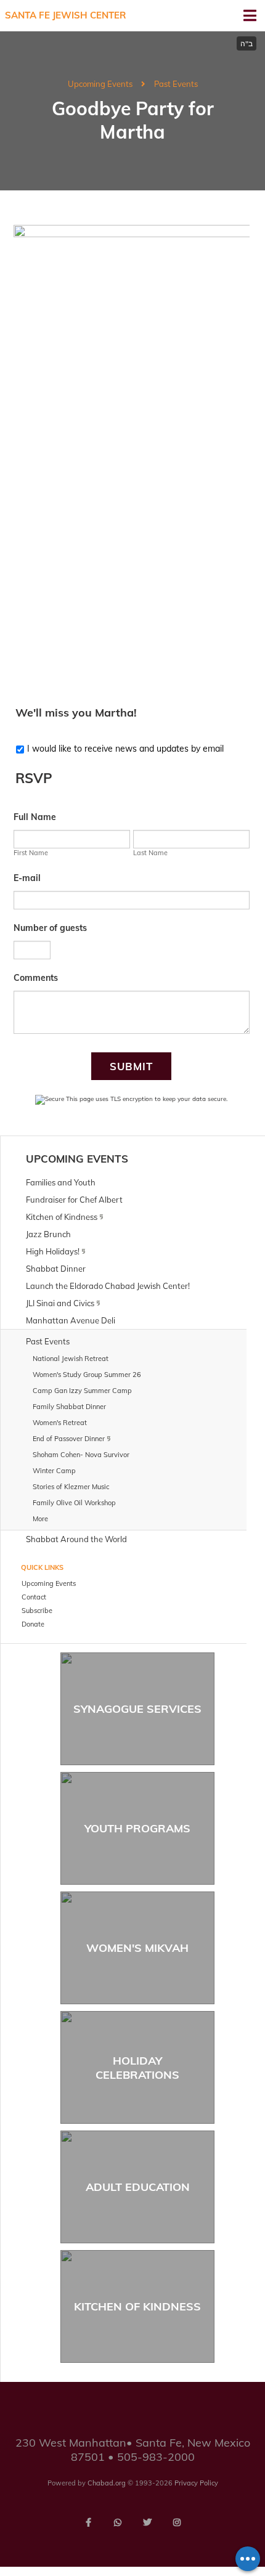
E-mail (27, 878)
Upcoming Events (100, 84)
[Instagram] (177, 2522)
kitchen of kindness (137, 2306)
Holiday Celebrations (137, 2068)
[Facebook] (88, 2522)
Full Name (35, 817)
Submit (131, 1066)
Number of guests (50, 928)
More (40, 1519)
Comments (36, 978)
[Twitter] (147, 2522)
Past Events (176, 84)
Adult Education (138, 2187)
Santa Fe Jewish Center (66, 15)
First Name (31, 853)
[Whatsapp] (118, 2522)
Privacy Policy (196, 2483)
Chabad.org (107, 2483)
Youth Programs (137, 1828)
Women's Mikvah (137, 1948)
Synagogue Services (137, 1709)
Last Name (150, 853)
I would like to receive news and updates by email (125, 749)
